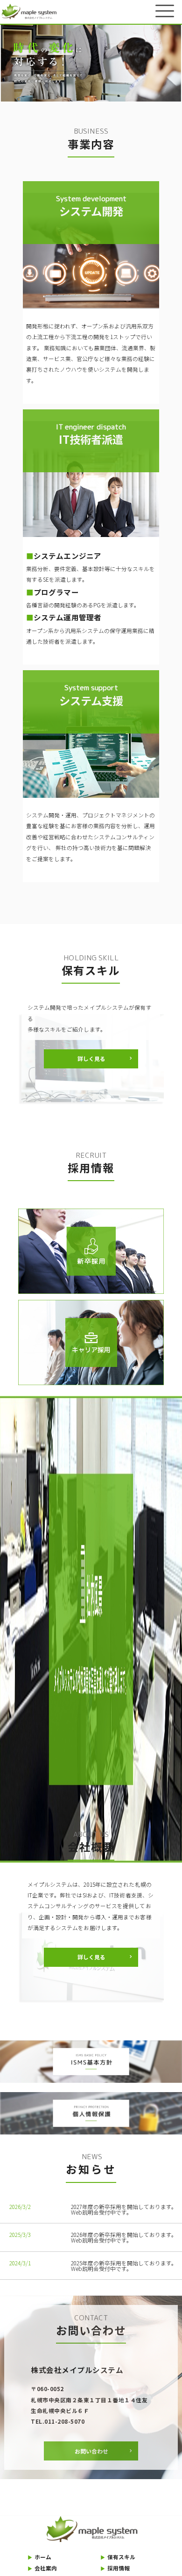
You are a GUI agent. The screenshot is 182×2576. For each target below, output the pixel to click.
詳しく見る (91, 1058)
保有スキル (118, 2557)
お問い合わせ (91, 2451)
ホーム (40, 2557)
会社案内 (42, 2568)
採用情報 (115, 2568)
